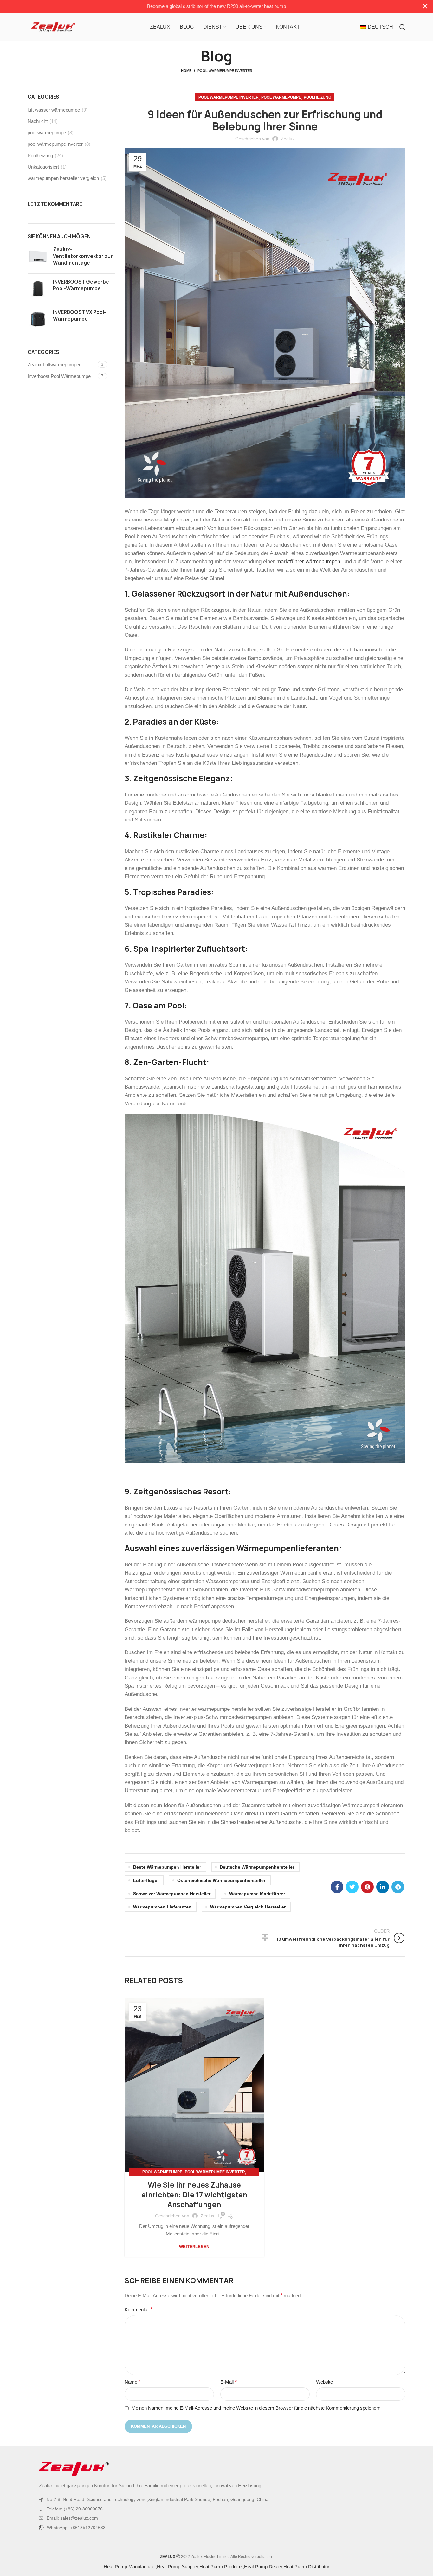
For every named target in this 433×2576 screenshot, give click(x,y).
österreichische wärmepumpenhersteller (221, 1880)
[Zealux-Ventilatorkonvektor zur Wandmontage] (38, 257)
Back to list (265, 1938)
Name (132, 2382)
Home (186, 71)
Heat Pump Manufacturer (130, 2567)
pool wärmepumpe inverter (225, 71)
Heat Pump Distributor (306, 2567)
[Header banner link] (207, 6)
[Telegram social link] (398, 1887)
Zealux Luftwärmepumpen (55, 364)
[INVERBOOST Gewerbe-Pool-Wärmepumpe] (38, 289)
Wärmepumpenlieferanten (288, 1548)
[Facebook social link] (337, 1887)
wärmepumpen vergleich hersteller (248, 1907)
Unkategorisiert (43, 167)
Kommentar (138, 2309)
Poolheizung (317, 97)
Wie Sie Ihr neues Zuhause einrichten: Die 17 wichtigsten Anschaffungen (194, 2195)
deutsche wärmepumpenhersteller (257, 1867)
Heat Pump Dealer (263, 2567)
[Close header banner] (425, 6)
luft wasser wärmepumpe (54, 110)
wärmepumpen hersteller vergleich (63, 178)
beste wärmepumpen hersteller (167, 1867)
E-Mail (229, 2382)
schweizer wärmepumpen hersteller (172, 1894)
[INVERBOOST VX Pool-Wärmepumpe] (38, 319)
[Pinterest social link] (367, 1887)
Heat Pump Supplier (178, 2567)
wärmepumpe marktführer (257, 1894)
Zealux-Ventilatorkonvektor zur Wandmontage (83, 256)
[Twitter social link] (352, 1887)
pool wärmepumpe (281, 97)
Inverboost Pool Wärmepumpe (59, 376)
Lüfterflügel (146, 1880)
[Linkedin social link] (383, 1887)
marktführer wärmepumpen (308, 561)
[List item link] (217, 2509)
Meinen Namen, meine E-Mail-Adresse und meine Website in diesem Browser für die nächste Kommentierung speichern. (257, 2408)
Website (324, 2382)
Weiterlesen (194, 2247)
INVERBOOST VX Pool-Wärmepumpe (80, 316)
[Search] (402, 27)
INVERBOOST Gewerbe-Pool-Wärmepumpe (82, 285)
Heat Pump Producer (221, 2567)
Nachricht (38, 121)
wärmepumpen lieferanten (162, 1907)
